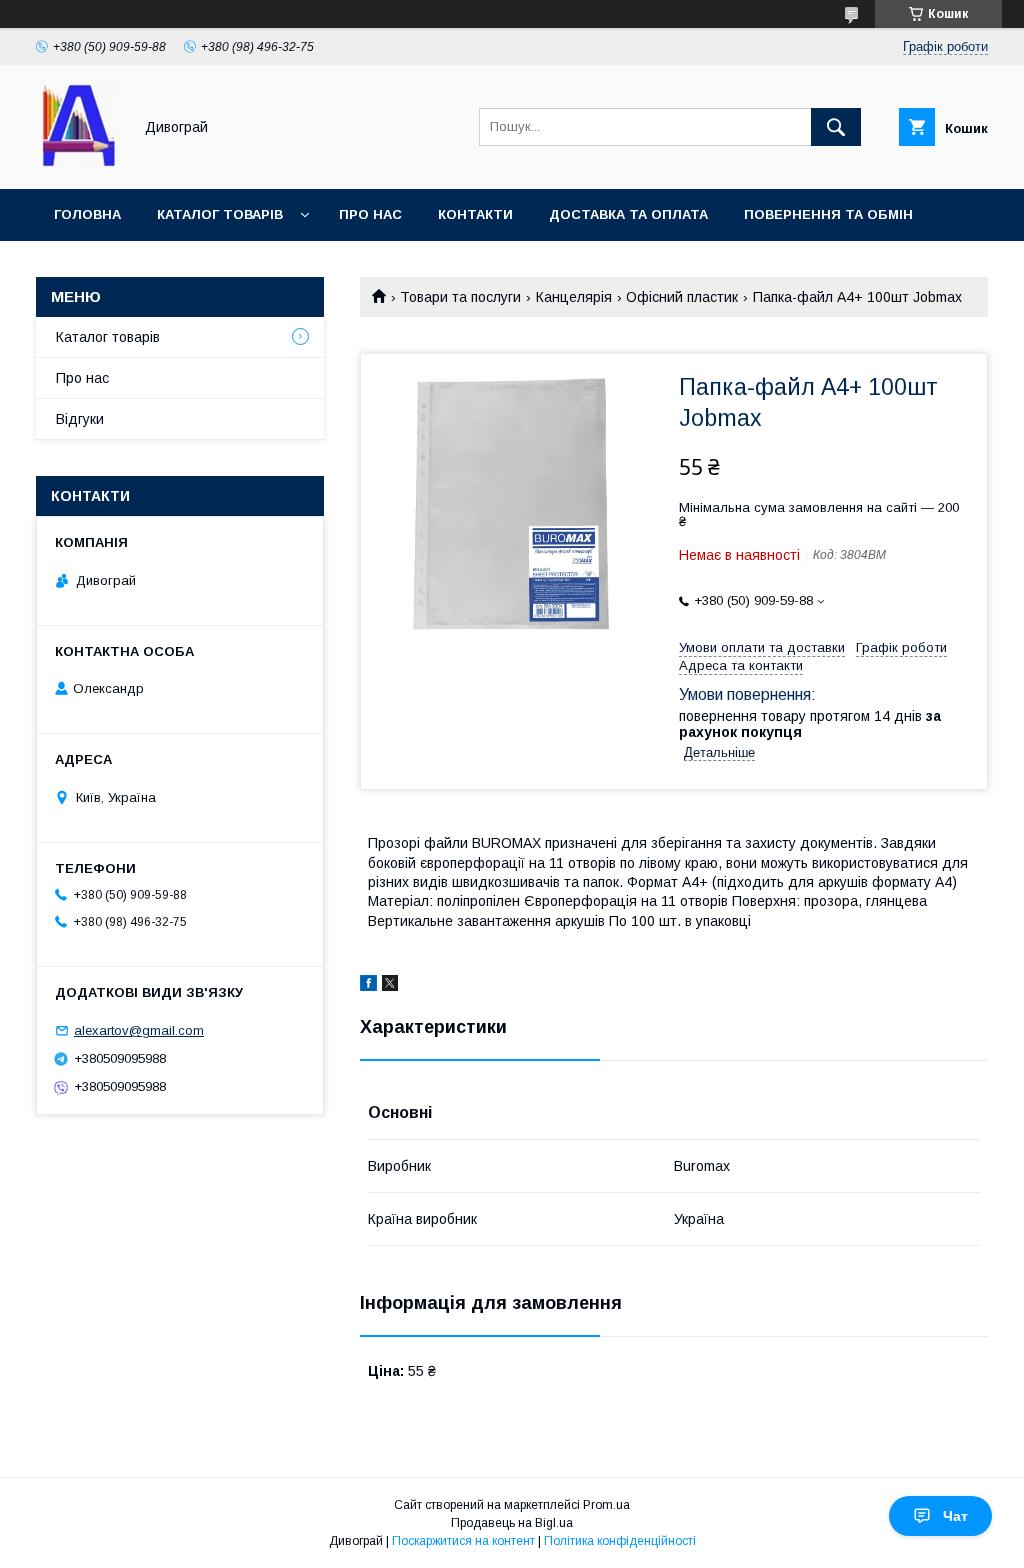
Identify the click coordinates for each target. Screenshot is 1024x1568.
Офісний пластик (682, 297)
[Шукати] (836, 127)
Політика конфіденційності (620, 1541)
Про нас (370, 214)
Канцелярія (574, 297)
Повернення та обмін (828, 214)
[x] (390, 986)
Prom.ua (606, 1505)
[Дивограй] (78, 163)
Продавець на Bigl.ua (512, 1523)
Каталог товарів (220, 214)
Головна (87, 214)
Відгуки (80, 419)
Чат (955, 1516)
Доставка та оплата (628, 214)
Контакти (475, 214)
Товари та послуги (460, 297)
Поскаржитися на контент (463, 1541)
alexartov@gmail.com (139, 1030)
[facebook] (368, 986)
